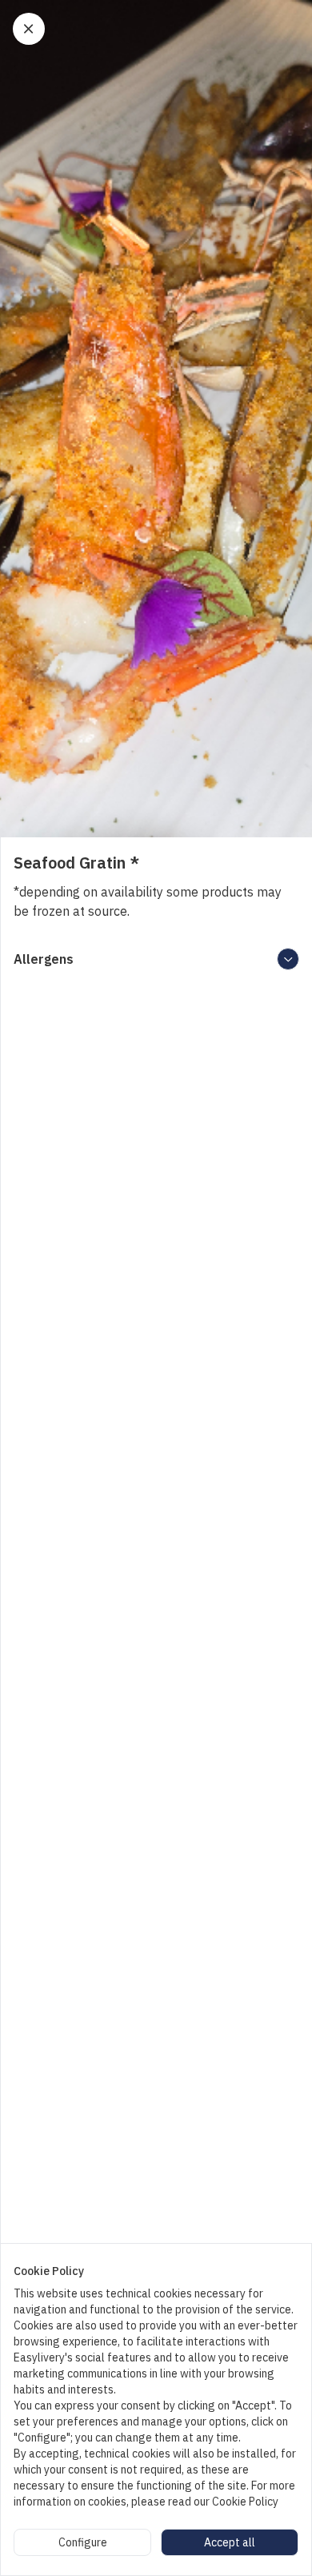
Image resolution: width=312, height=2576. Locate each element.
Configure (83, 2542)
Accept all (230, 2542)
